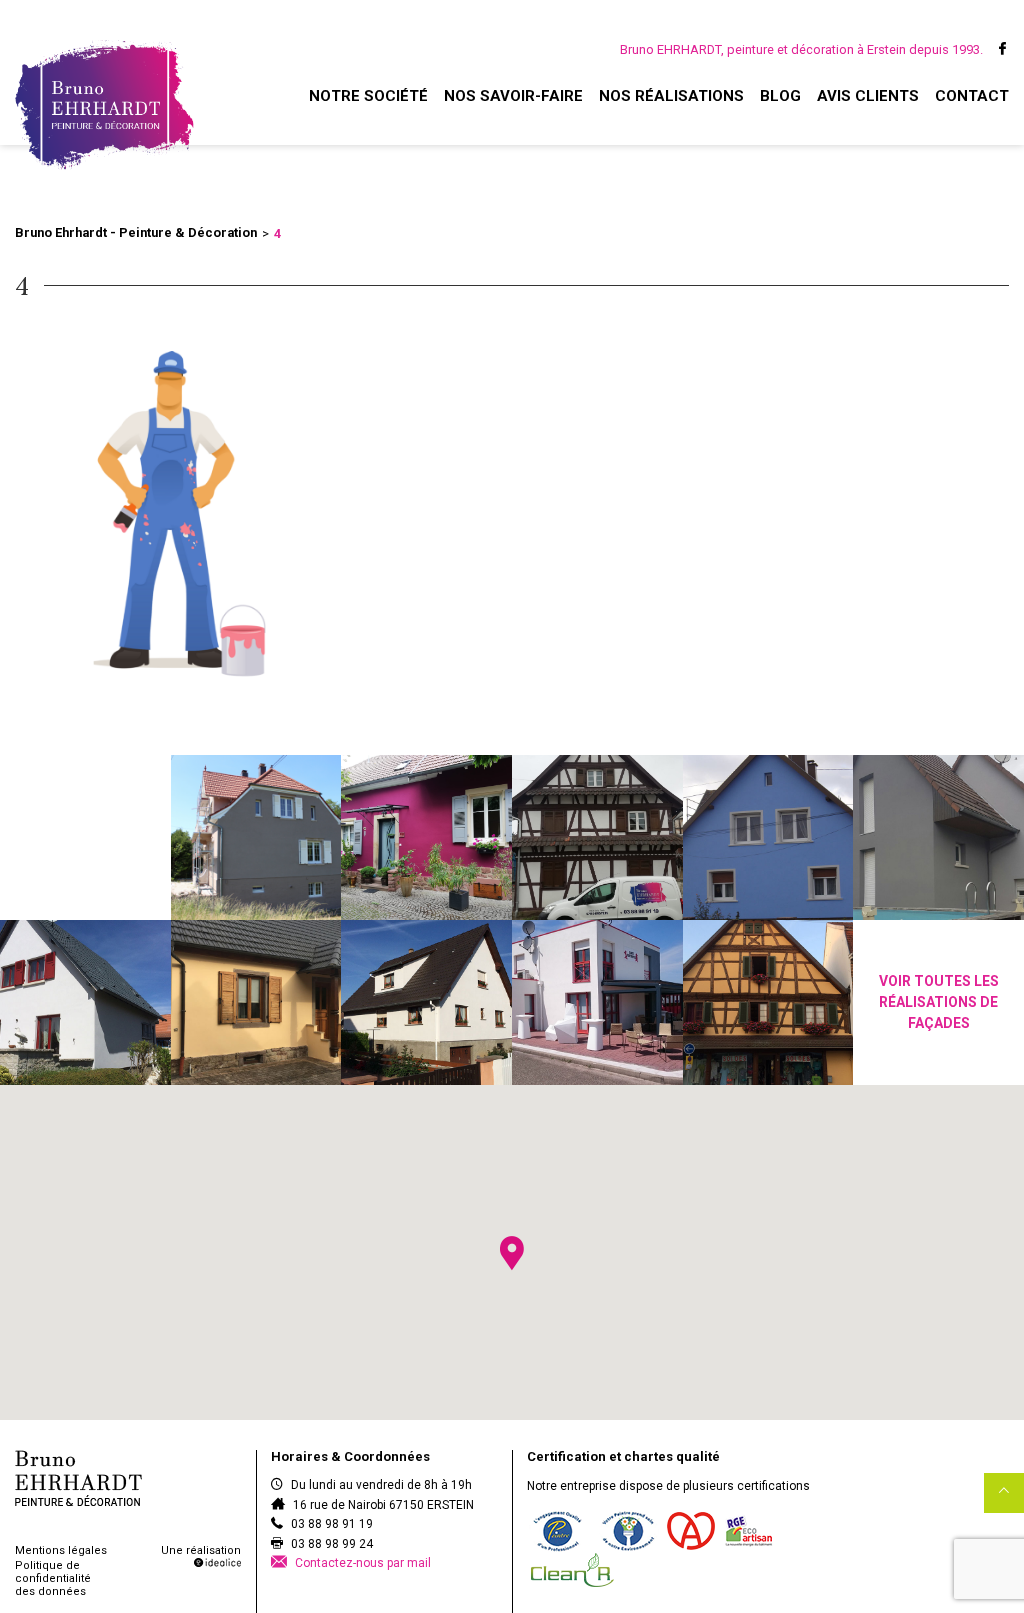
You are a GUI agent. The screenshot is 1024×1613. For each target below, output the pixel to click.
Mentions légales (61, 1550)
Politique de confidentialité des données (53, 1578)
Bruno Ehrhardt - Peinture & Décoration (136, 232)
